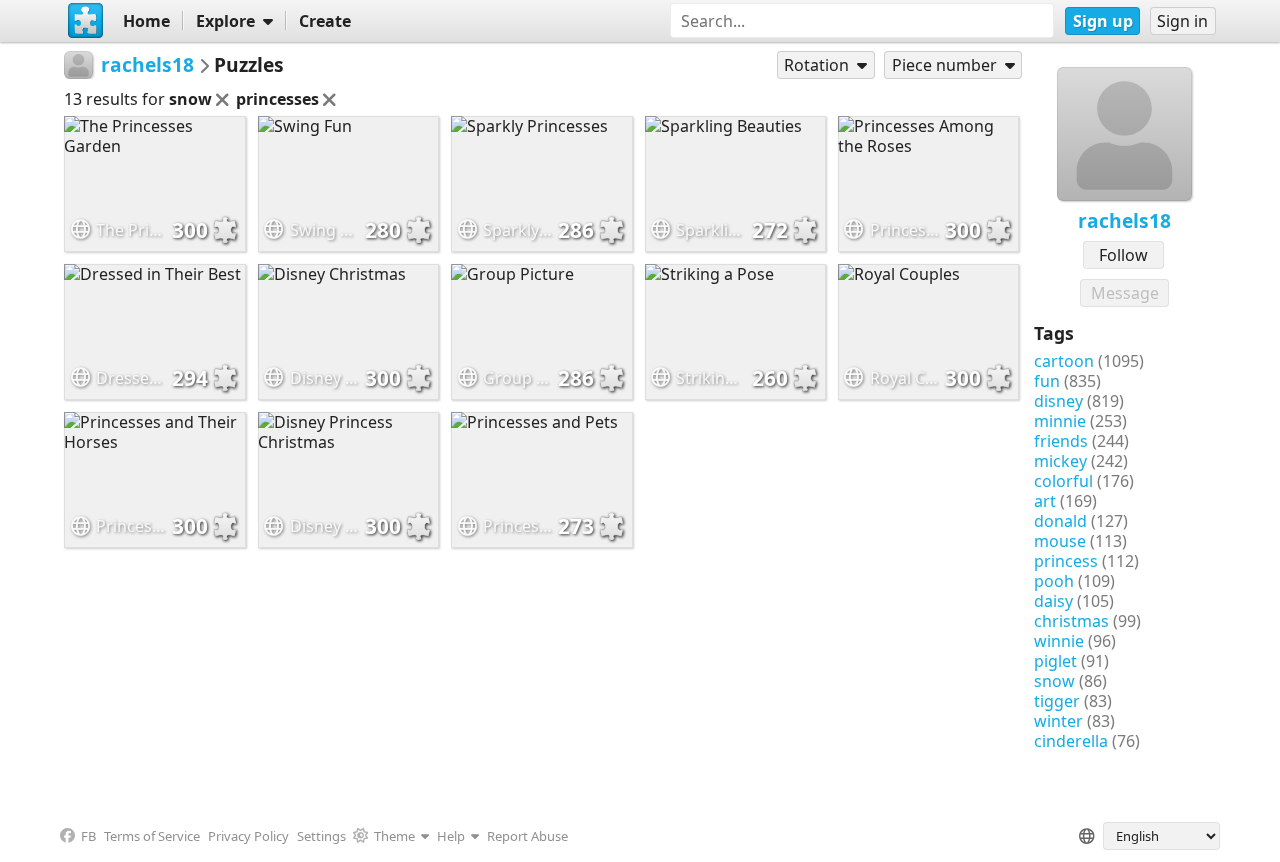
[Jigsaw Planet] (85, 21)
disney (1058, 401)
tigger (1057, 701)
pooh (1054, 581)
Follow (1123, 255)
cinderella (1071, 741)
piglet (1055, 661)
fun (1047, 381)
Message (1125, 293)
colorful (1063, 481)
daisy (1053, 601)
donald (1060, 521)
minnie (1060, 421)
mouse (1060, 541)
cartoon (1064, 361)
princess (1066, 561)
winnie (1059, 641)
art (1045, 501)
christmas (1071, 621)
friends (1061, 441)
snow (1054, 681)
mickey (1060, 461)
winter (1058, 721)
